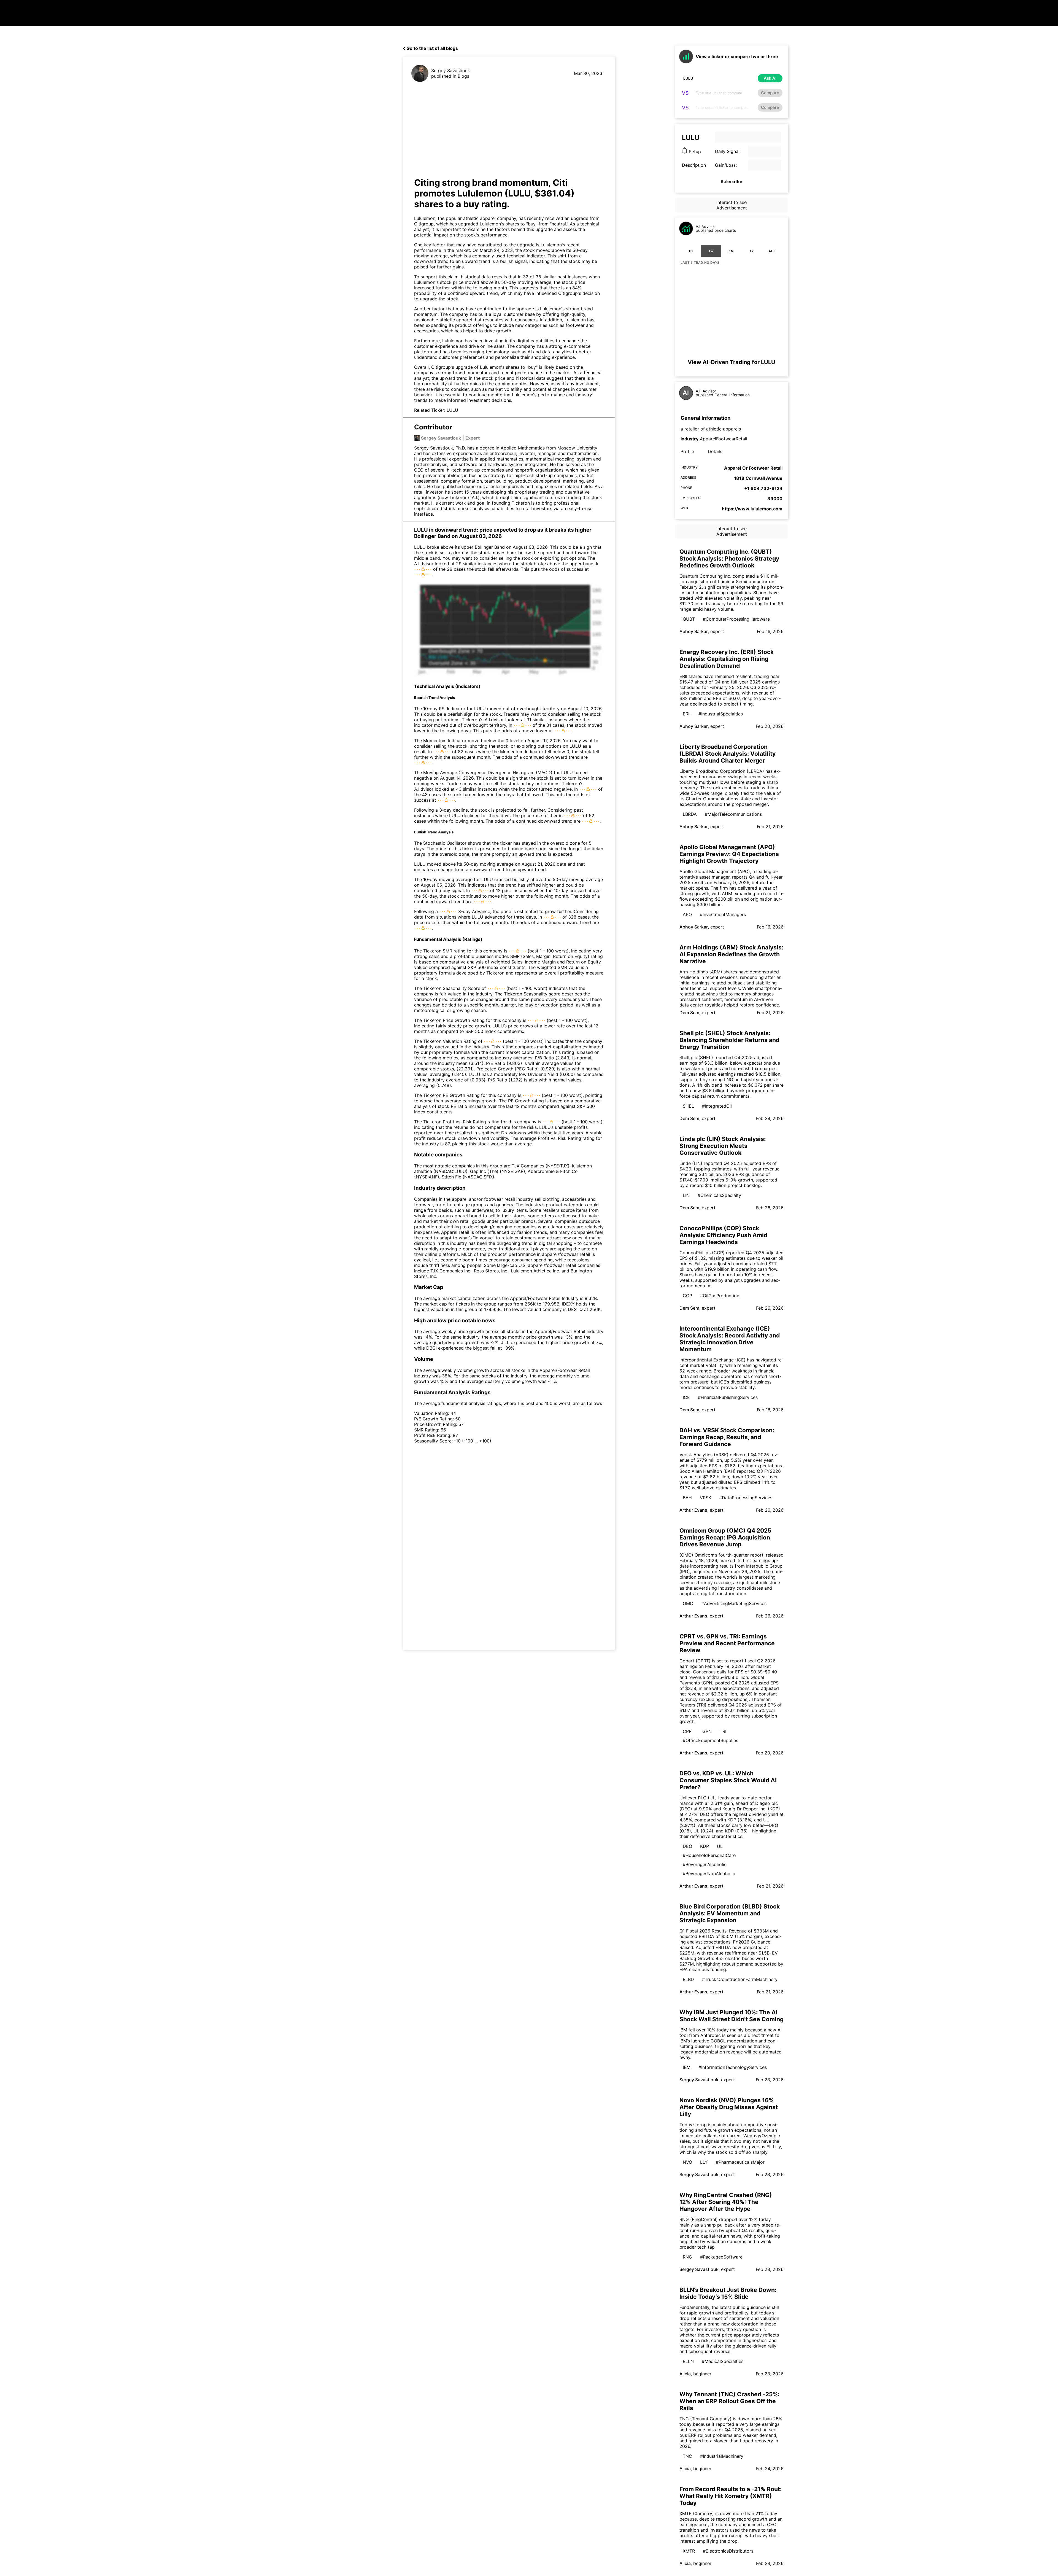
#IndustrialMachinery (722, 2456)
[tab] (691, 251)
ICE (686, 1397)
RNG (687, 2257)
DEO (687, 1846)
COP (687, 1296)
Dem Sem (689, 1013)
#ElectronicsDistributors (728, 2551)
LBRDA (690, 814)
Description (694, 165)
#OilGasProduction (720, 1296)
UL (720, 1846)
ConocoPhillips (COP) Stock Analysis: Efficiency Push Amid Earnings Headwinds (723, 1235)
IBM (687, 2067)
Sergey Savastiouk (451, 71)
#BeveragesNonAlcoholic (709, 1874)
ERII (687, 714)
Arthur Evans (693, 1510)
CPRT (689, 1731)
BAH (687, 1498)
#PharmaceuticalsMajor (740, 2162)
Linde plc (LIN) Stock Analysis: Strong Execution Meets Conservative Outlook (723, 1146)
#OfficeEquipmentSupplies (710, 1740)
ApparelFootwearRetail (724, 439)
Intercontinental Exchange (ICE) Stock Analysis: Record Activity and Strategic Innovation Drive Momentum (730, 1339)
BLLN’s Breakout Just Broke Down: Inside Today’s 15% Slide (728, 2293)
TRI (723, 1731)
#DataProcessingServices (746, 1498)
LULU (452, 410)
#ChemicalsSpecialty (719, 1195)
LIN (686, 1195)
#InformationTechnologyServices (733, 2067)
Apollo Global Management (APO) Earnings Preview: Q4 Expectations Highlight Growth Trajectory (729, 854)
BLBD (688, 1979)
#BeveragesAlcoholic (705, 1864)
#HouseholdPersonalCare (709, 1855)
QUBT (689, 619)
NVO (687, 2162)
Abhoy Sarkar (694, 631)
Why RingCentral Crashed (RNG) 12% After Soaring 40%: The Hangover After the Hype (726, 2202)
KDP (705, 1846)
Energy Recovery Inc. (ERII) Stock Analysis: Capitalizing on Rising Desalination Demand (727, 659)
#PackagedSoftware (721, 2257)
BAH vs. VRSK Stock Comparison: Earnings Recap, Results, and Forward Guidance (727, 1437)
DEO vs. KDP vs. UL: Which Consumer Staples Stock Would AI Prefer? (728, 1780)
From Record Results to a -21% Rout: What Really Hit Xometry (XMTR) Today (731, 2496)
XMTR (689, 2551)
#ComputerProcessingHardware (736, 619)
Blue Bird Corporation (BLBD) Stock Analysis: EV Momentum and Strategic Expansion (730, 1913)
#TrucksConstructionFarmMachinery (740, 1979)
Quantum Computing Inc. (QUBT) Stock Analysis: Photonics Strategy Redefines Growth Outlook (729, 558)
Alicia (685, 2374)
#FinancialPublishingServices (728, 1397)
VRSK (705, 1498)
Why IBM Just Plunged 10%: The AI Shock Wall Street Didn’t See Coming (732, 2016)
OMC (688, 1603)
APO (687, 914)
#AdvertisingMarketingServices (734, 1603)
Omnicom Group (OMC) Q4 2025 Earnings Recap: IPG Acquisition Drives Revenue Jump (725, 1537)
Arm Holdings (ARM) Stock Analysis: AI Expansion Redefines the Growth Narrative (731, 954)
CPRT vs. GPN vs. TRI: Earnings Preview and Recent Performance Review (727, 1643)
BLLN (688, 2361)
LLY (704, 2162)
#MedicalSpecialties (723, 2361)
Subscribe (732, 182)
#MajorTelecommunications (733, 814)
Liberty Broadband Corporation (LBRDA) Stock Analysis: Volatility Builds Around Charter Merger (728, 754)
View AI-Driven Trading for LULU (732, 362)
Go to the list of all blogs (432, 48)
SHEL (688, 1106)
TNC (687, 2456)
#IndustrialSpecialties (721, 714)
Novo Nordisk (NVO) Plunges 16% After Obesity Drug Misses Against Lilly (729, 2107)
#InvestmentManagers (723, 914)
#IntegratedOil (717, 1106)
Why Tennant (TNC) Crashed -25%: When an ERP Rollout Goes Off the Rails (729, 2401)
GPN (707, 1731)
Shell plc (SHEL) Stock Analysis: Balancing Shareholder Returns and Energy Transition (729, 1040)
